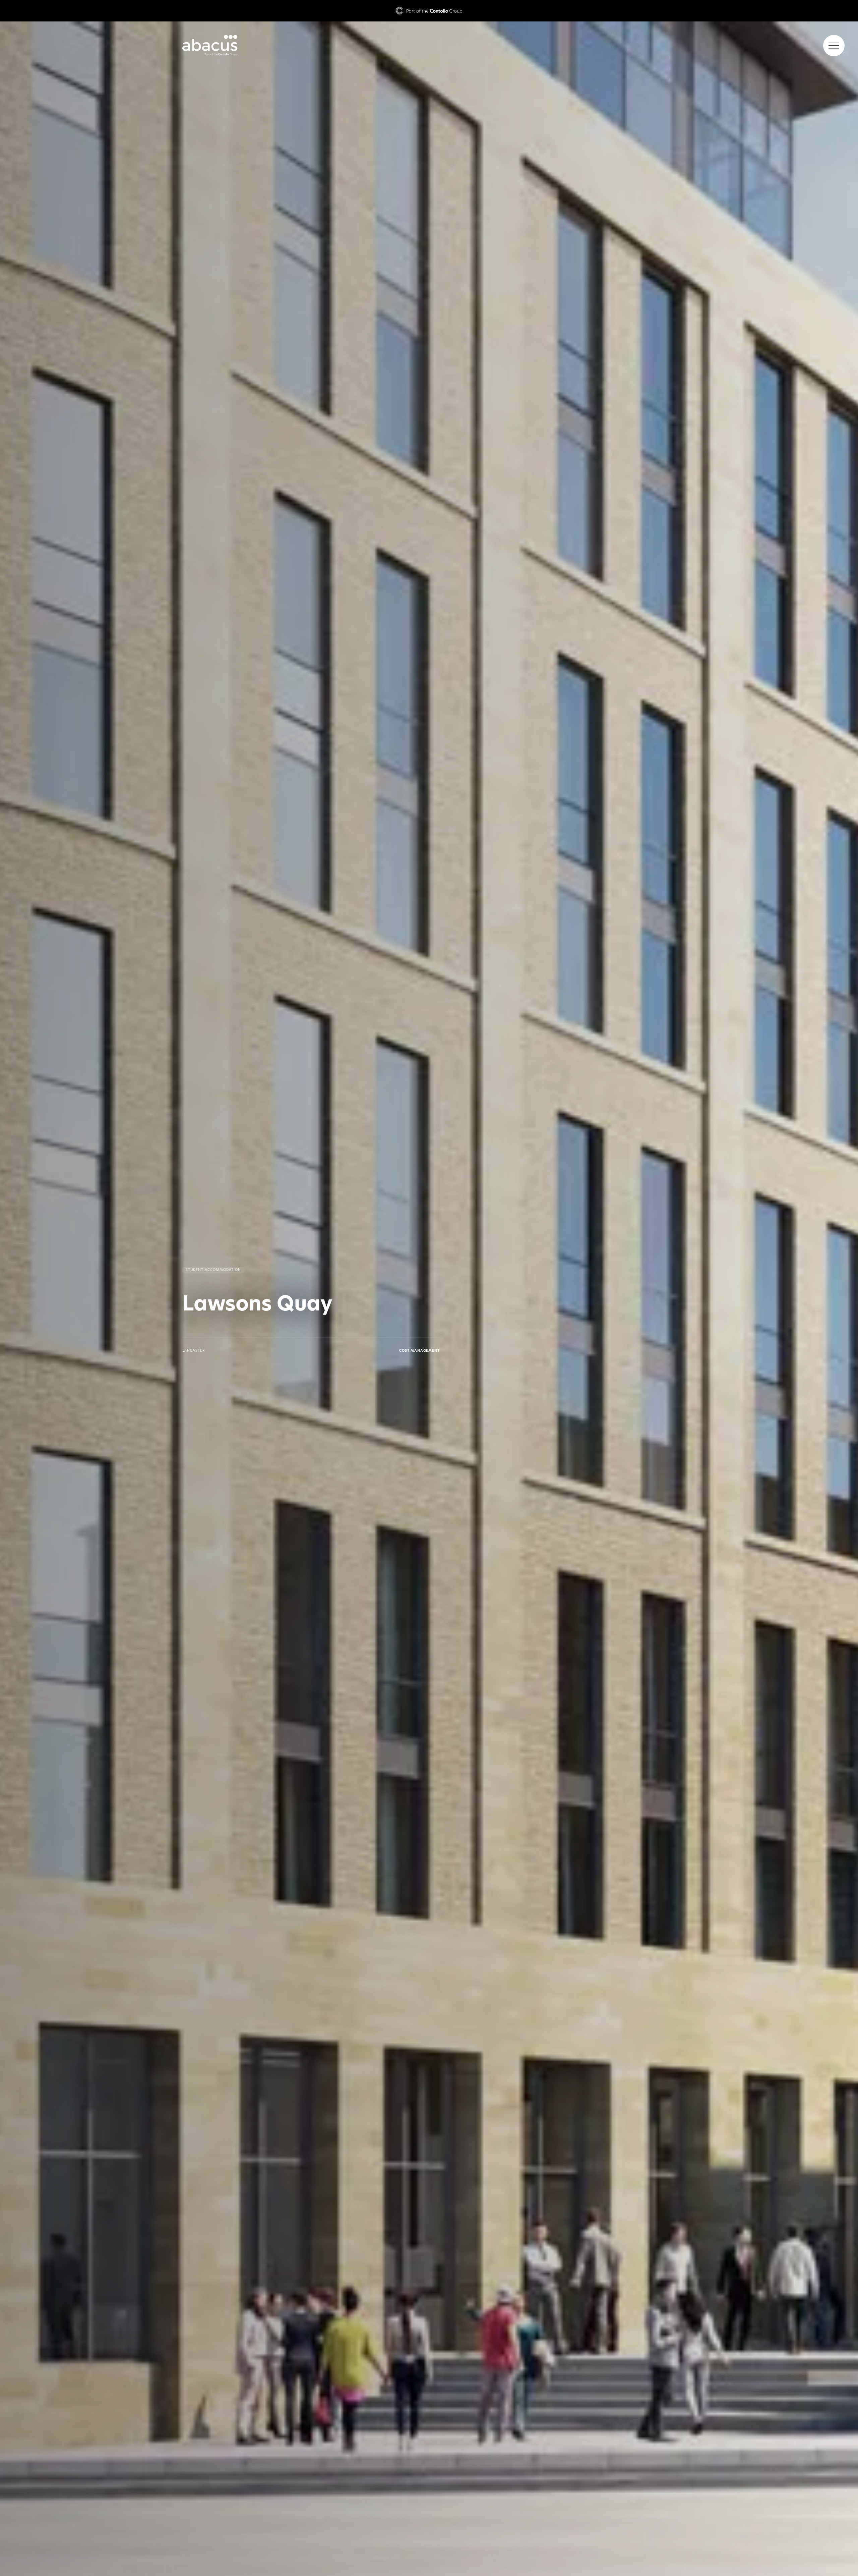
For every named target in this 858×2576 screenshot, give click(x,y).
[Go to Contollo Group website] (429, 11)
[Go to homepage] (429, 46)
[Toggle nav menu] (834, 46)
